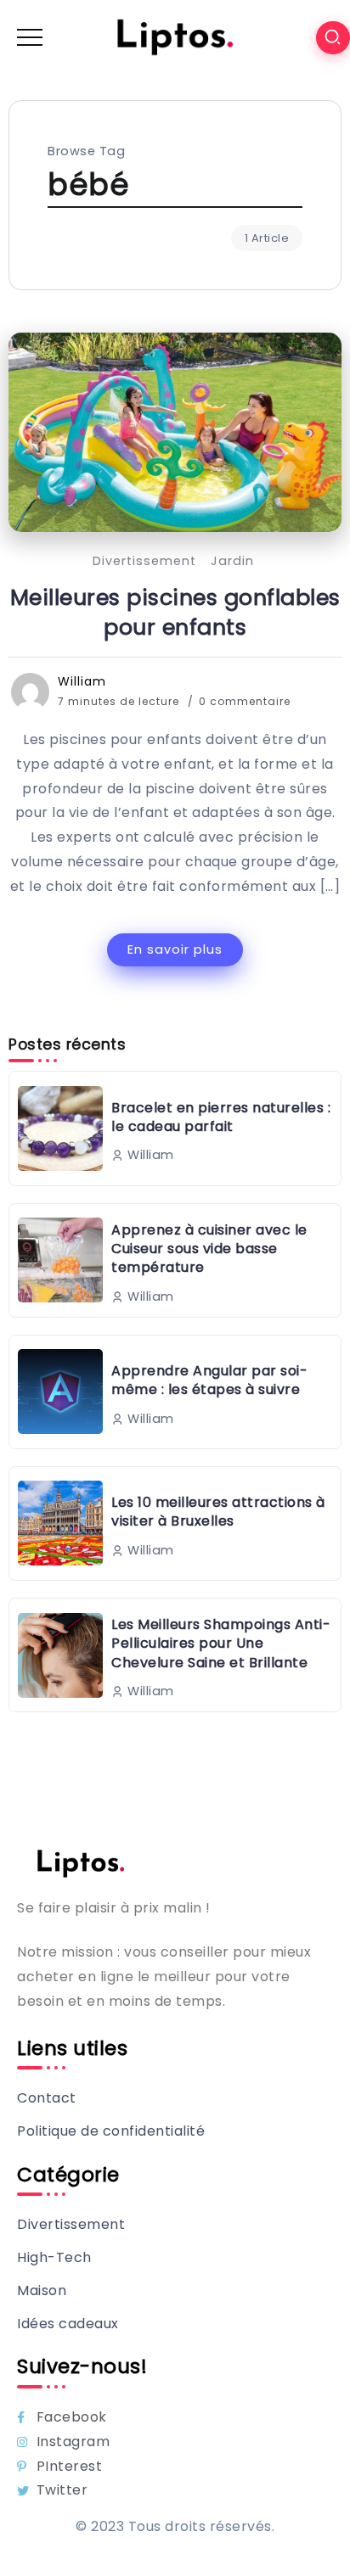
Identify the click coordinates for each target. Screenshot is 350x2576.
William (82, 681)
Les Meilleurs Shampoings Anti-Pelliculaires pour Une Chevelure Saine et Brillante (221, 1644)
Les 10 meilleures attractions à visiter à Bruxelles (218, 1512)
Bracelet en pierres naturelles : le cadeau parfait (221, 1117)
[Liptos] (175, 37)
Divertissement (144, 561)
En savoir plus (175, 949)
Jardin (232, 561)
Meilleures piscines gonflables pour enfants (175, 613)
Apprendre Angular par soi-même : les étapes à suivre (209, 1380)
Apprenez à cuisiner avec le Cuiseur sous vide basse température (209, 1249)
